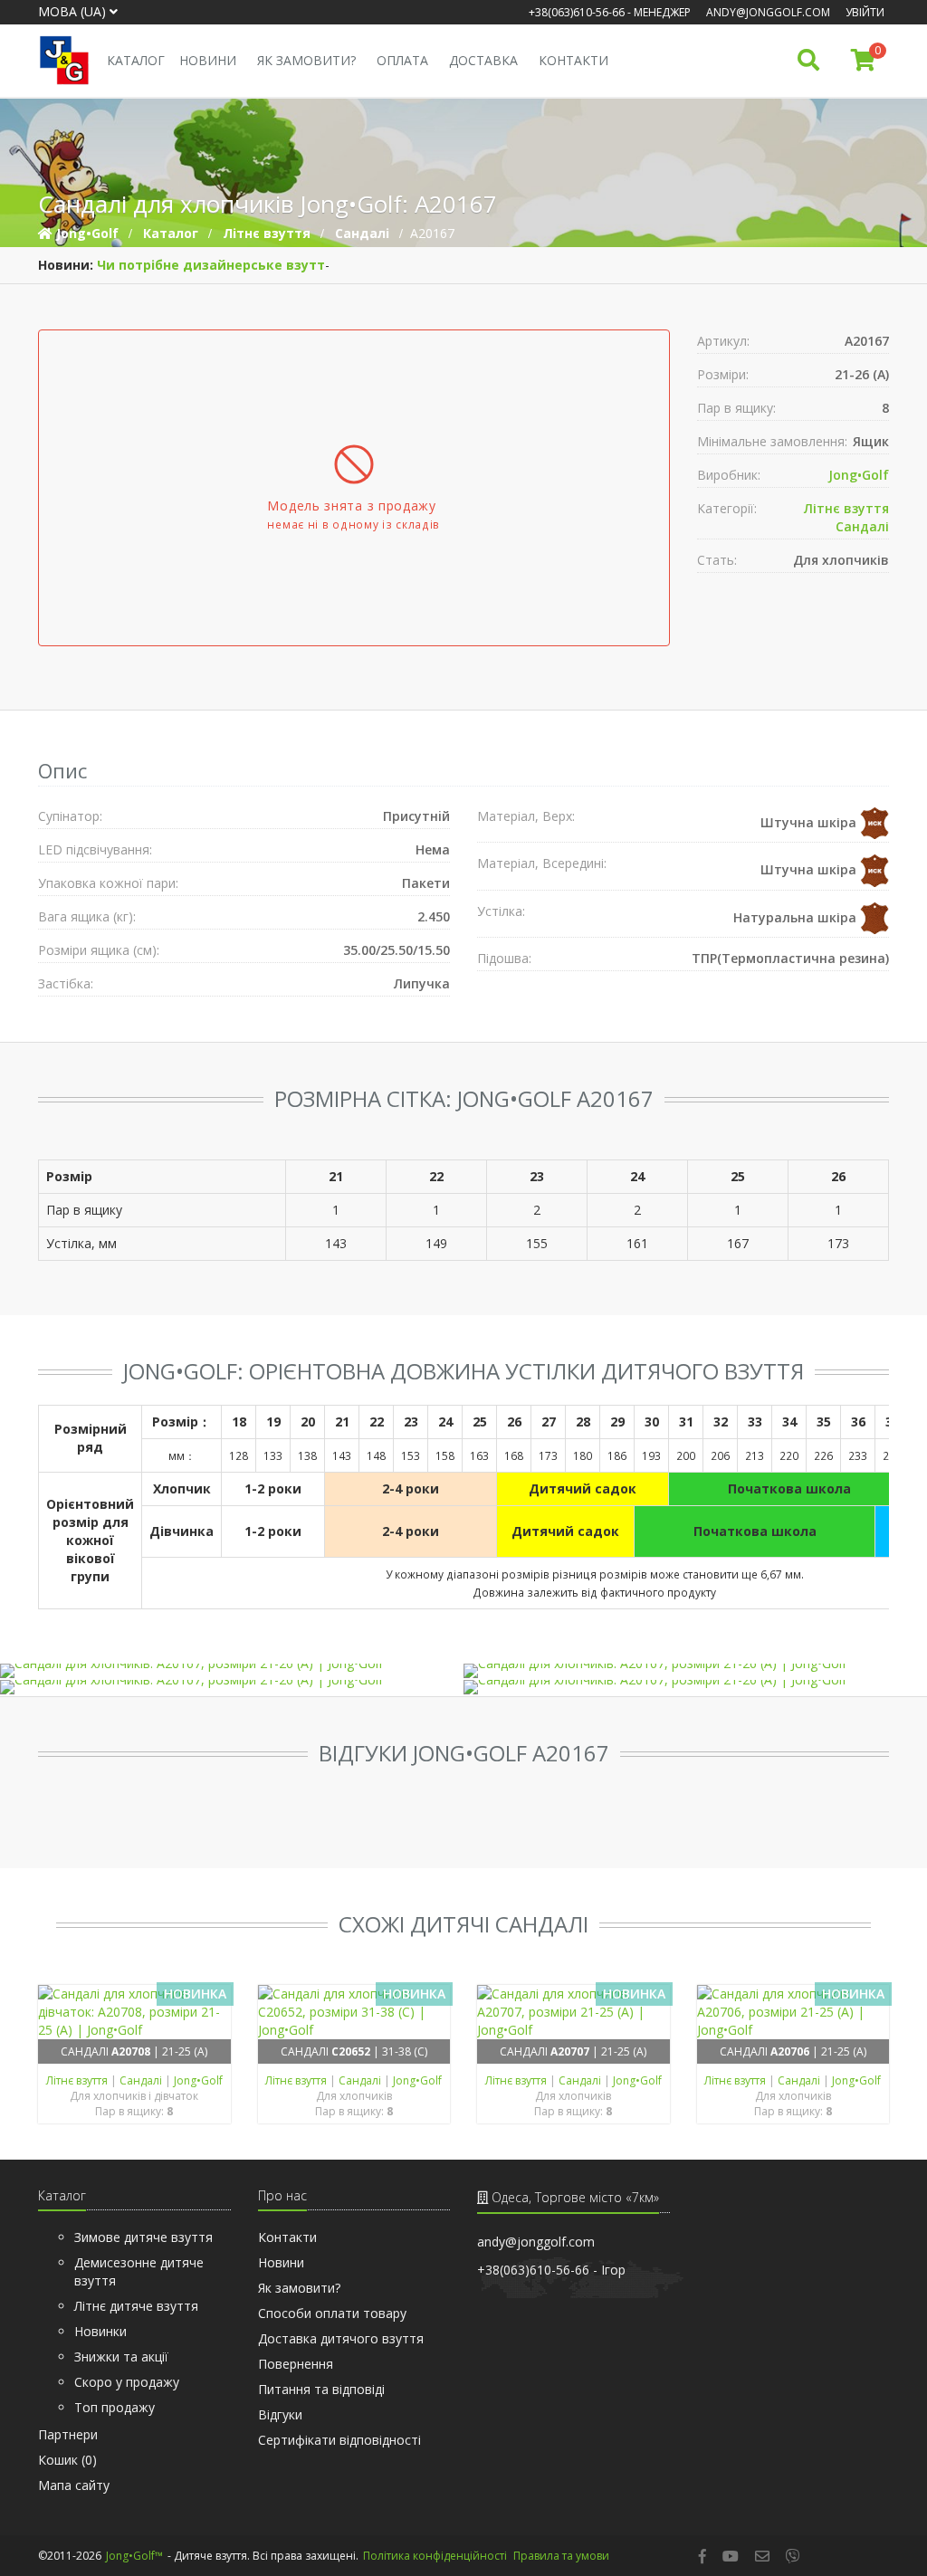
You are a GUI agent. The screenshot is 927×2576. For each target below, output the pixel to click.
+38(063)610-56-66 (577, 12)
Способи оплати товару (332, 2313)
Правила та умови (561, 2556)
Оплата (402, 60)
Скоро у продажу (127, 2382)
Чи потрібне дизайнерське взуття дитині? (244, 265)
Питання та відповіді (321, 2389)
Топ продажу (115, 2407)
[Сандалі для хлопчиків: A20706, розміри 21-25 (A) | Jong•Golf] (793, 2012)
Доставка (483, 60)
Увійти (865, 12)
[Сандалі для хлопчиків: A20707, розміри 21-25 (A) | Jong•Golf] (573, 2012)
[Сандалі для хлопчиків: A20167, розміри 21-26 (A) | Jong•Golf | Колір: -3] (231, 1687)
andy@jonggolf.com (768, 12)
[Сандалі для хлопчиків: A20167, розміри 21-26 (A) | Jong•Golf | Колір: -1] (231, 1671)
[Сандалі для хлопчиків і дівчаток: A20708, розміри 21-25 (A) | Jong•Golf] (134, 2012)
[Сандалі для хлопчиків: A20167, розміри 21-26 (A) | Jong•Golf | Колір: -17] (694, 1671)
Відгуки (280, 2414)
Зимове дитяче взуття (143, 2237)
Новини (208, 60)
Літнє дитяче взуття (136, 2306)
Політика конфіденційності (435, 2556)
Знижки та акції (121, 2357)
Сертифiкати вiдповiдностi (339, 2440)
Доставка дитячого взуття (341, 2338)
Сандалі (862, 526)
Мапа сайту (74, 2485)
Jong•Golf (859, 475)
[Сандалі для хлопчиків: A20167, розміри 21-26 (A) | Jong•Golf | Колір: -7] (694, 1687)
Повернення (296, 2364)
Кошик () (67, 2460)
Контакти (573, 60)
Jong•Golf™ (134, 2556)
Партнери (68, 2434)
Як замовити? (306, 60)
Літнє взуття (846, 508)
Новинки (100, 2331)
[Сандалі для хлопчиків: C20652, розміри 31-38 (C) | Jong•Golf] (354, 2012)
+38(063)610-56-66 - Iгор (551, 2270)
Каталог (136, 60)
